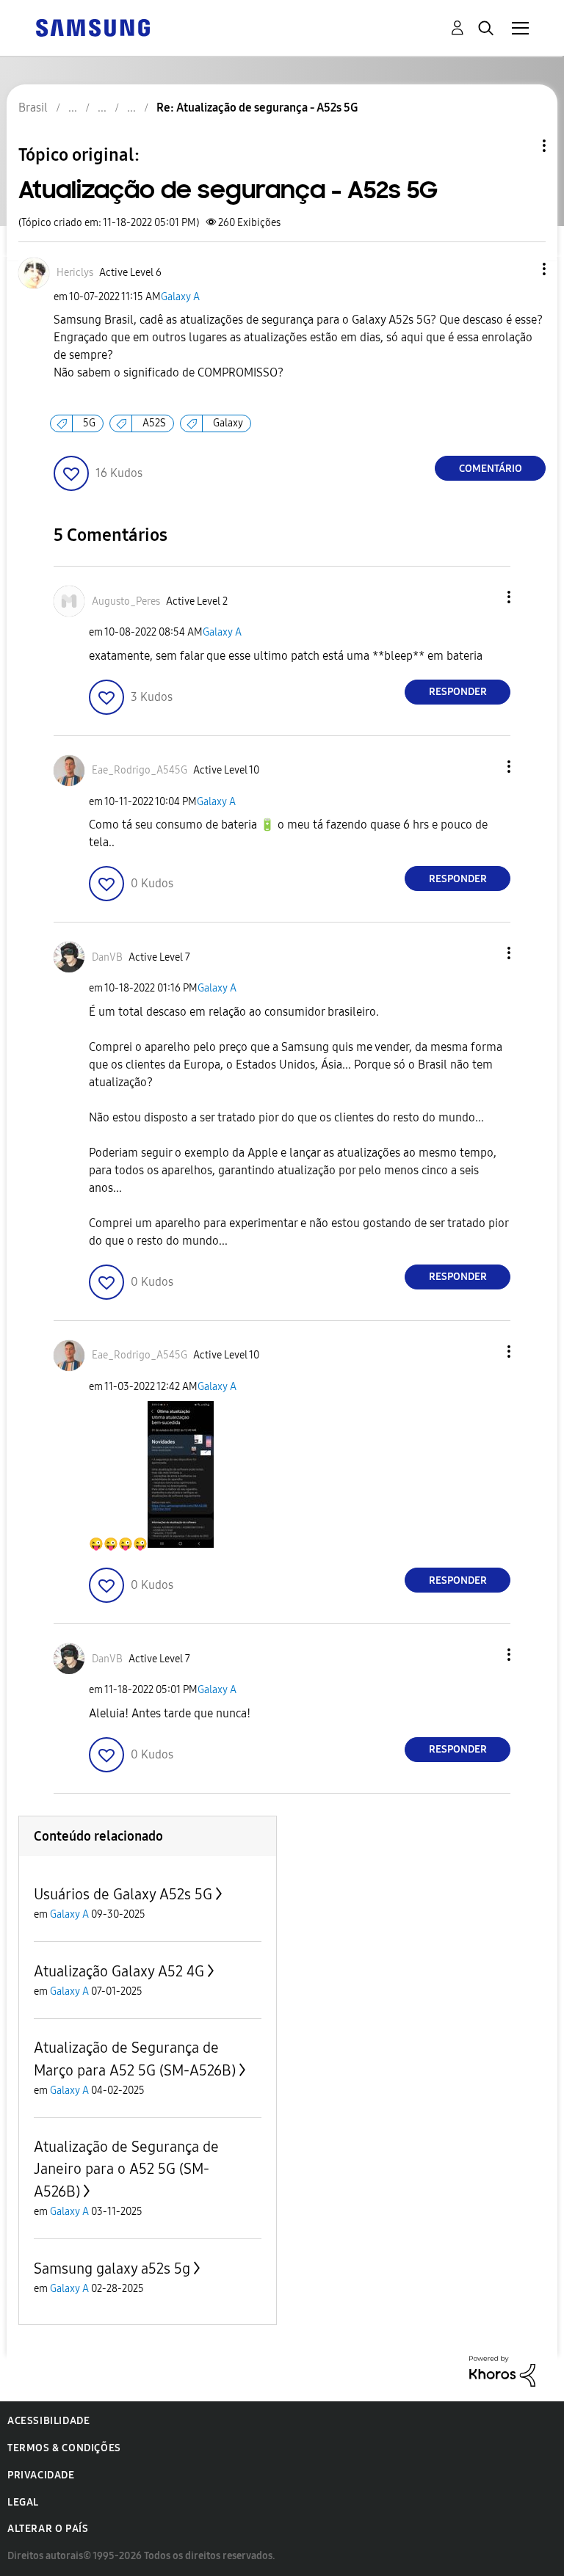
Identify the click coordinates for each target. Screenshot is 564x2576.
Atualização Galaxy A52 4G (119, 1971)
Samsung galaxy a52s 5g (112, 2268)
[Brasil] (93, 27)
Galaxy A (180, 297)
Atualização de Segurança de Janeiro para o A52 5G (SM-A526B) (126, 2169)
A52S (154, 423)
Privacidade (41, 2475)
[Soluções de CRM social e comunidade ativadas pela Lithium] (502, 2370)
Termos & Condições (64, 2448)
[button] (520, 269)
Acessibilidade (48, 2421)
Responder (458, 692)
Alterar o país (48, 2529)
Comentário (491, 469)
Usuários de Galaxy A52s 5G (123, 1894)
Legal (23, 2502)
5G (89, 423)
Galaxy (228, 423)
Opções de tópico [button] (519, 146)
